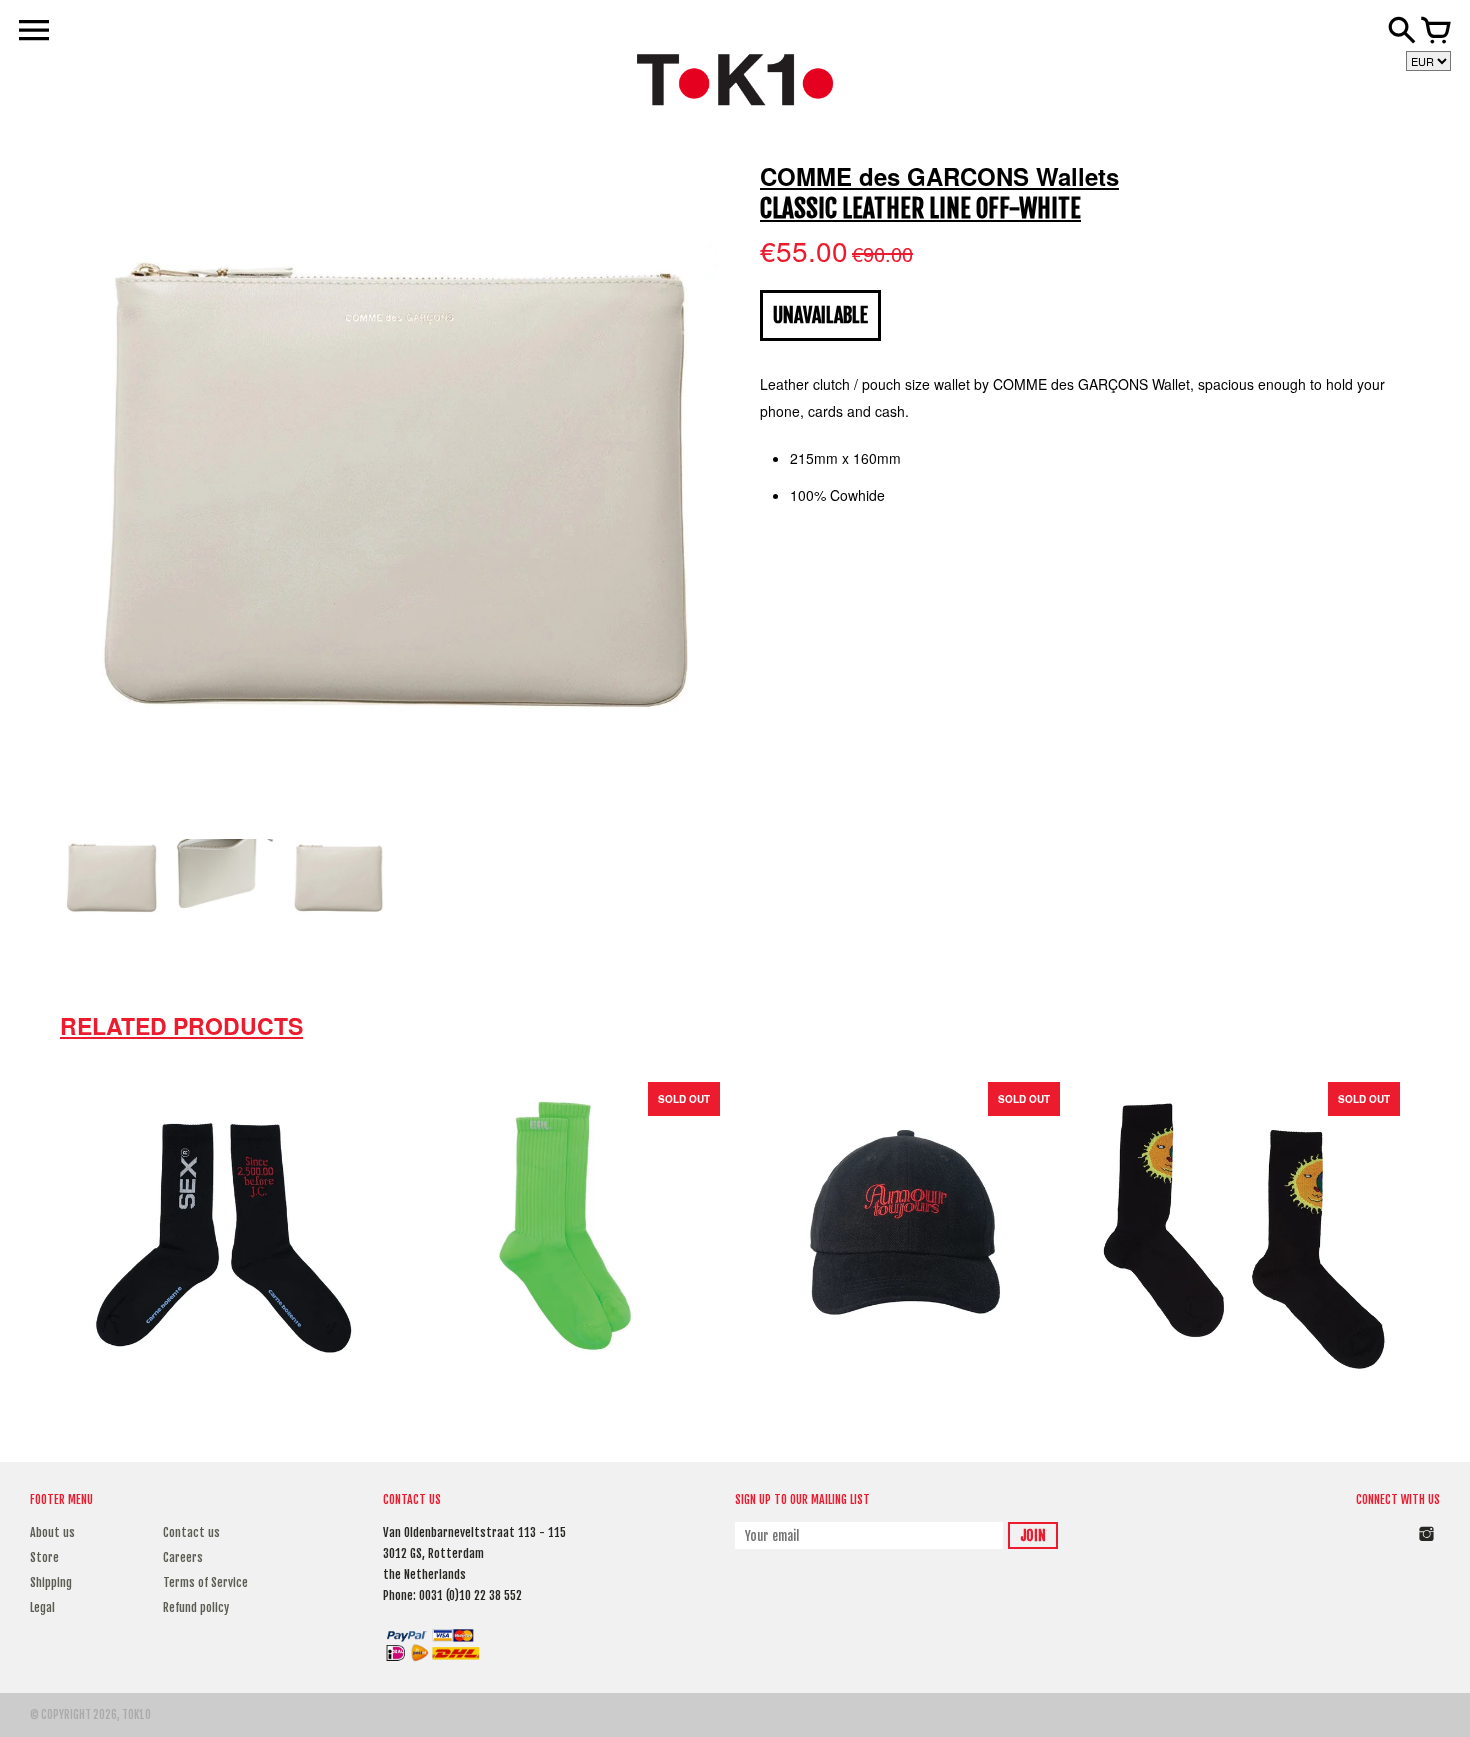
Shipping (51, 1582)
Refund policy (196, 1607)
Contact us (191, 1532)
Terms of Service (205, 1582)
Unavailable (820, 315)
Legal (42, 1607)
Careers (183, 1557)
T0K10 (136, 1715)
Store (44, 1557)
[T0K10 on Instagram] (1426, 1544)
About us (52, 1532)
